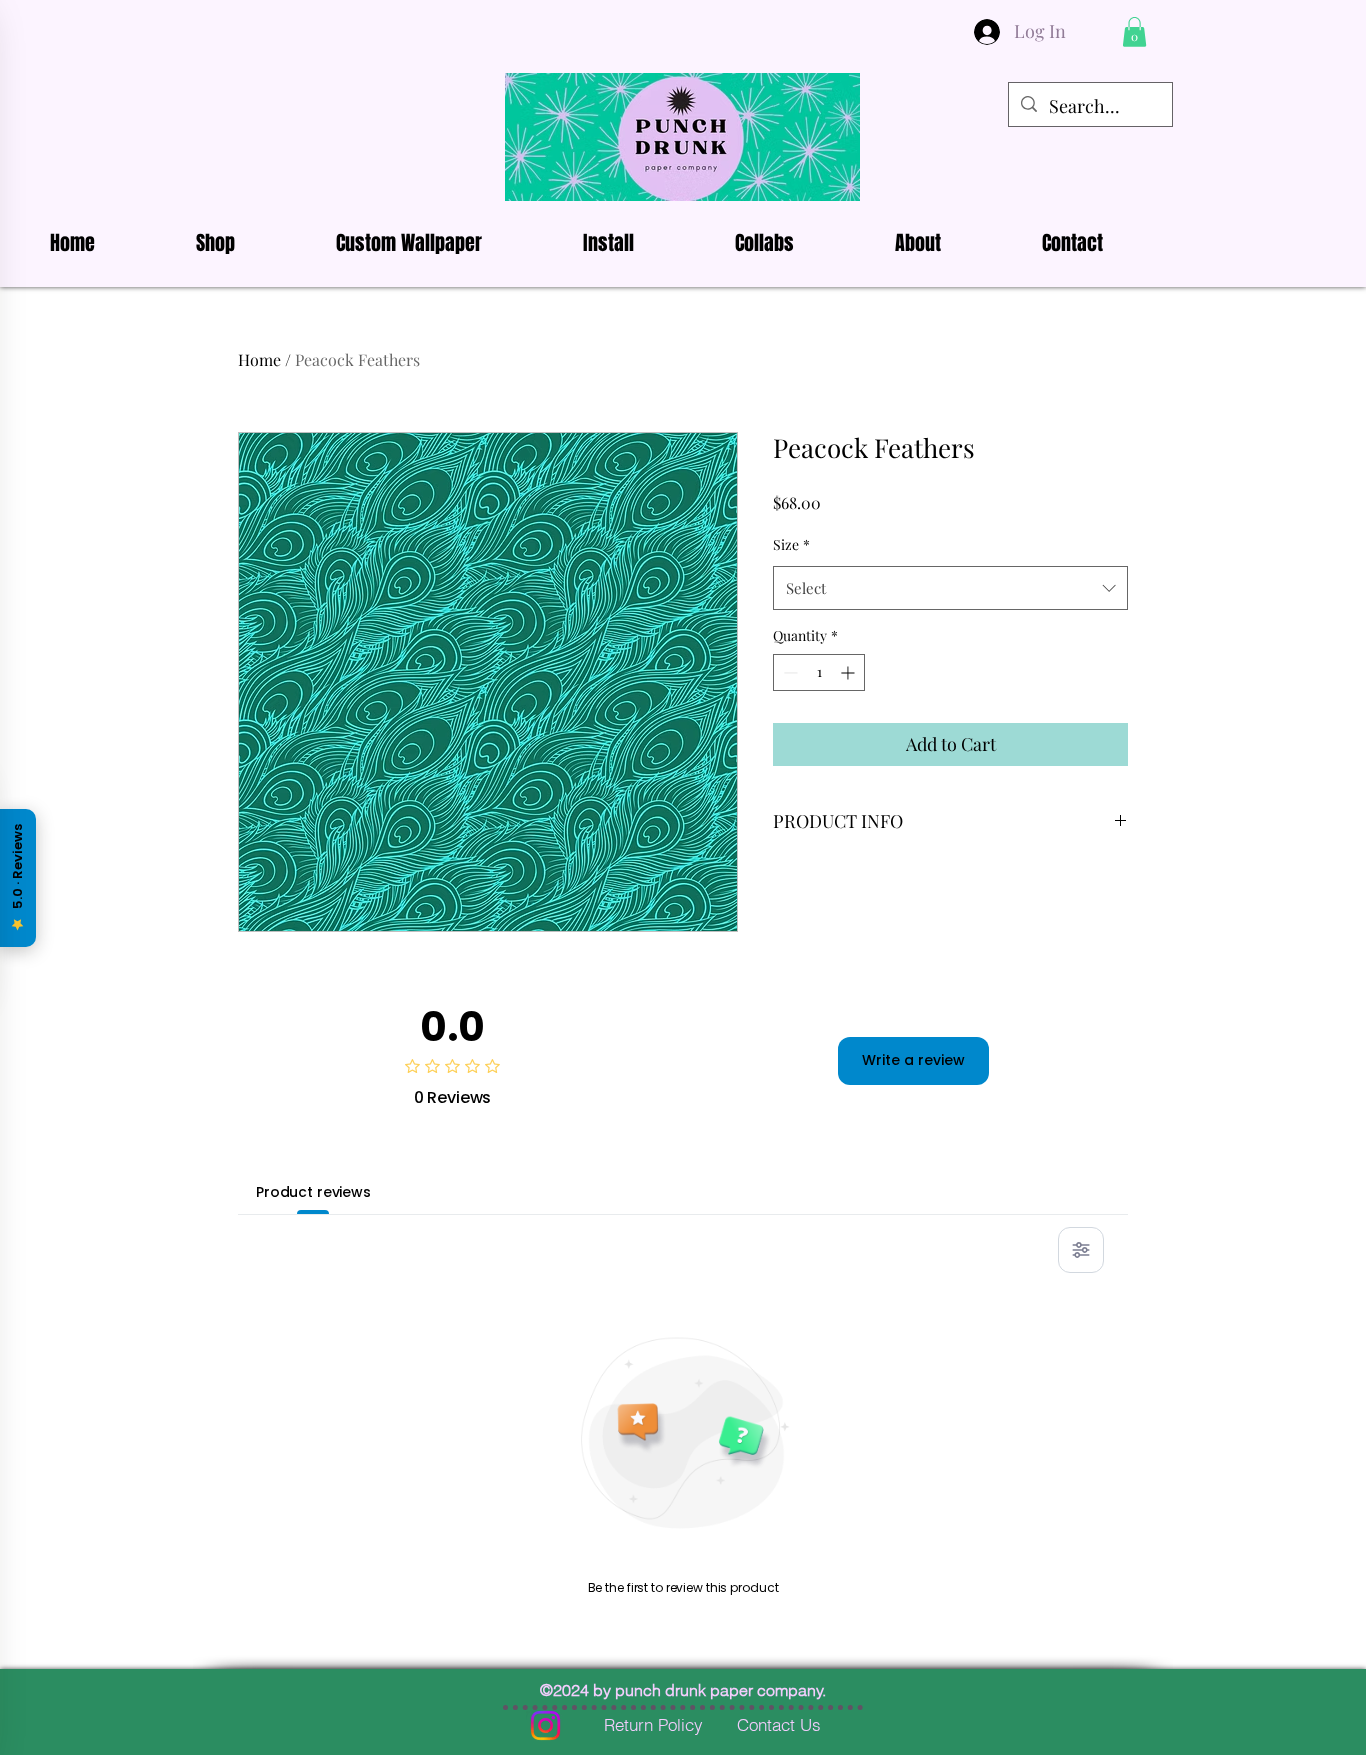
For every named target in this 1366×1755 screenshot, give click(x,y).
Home (259, 359)
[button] (1134, 32)
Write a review (913, 1060)
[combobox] (950, 588)
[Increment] (849, 672)
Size (791, 544)
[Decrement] (788, 672)
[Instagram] (545, 1725)
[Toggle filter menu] (1081, 1250)
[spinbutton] (819, 672)
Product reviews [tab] (313, 1192)
